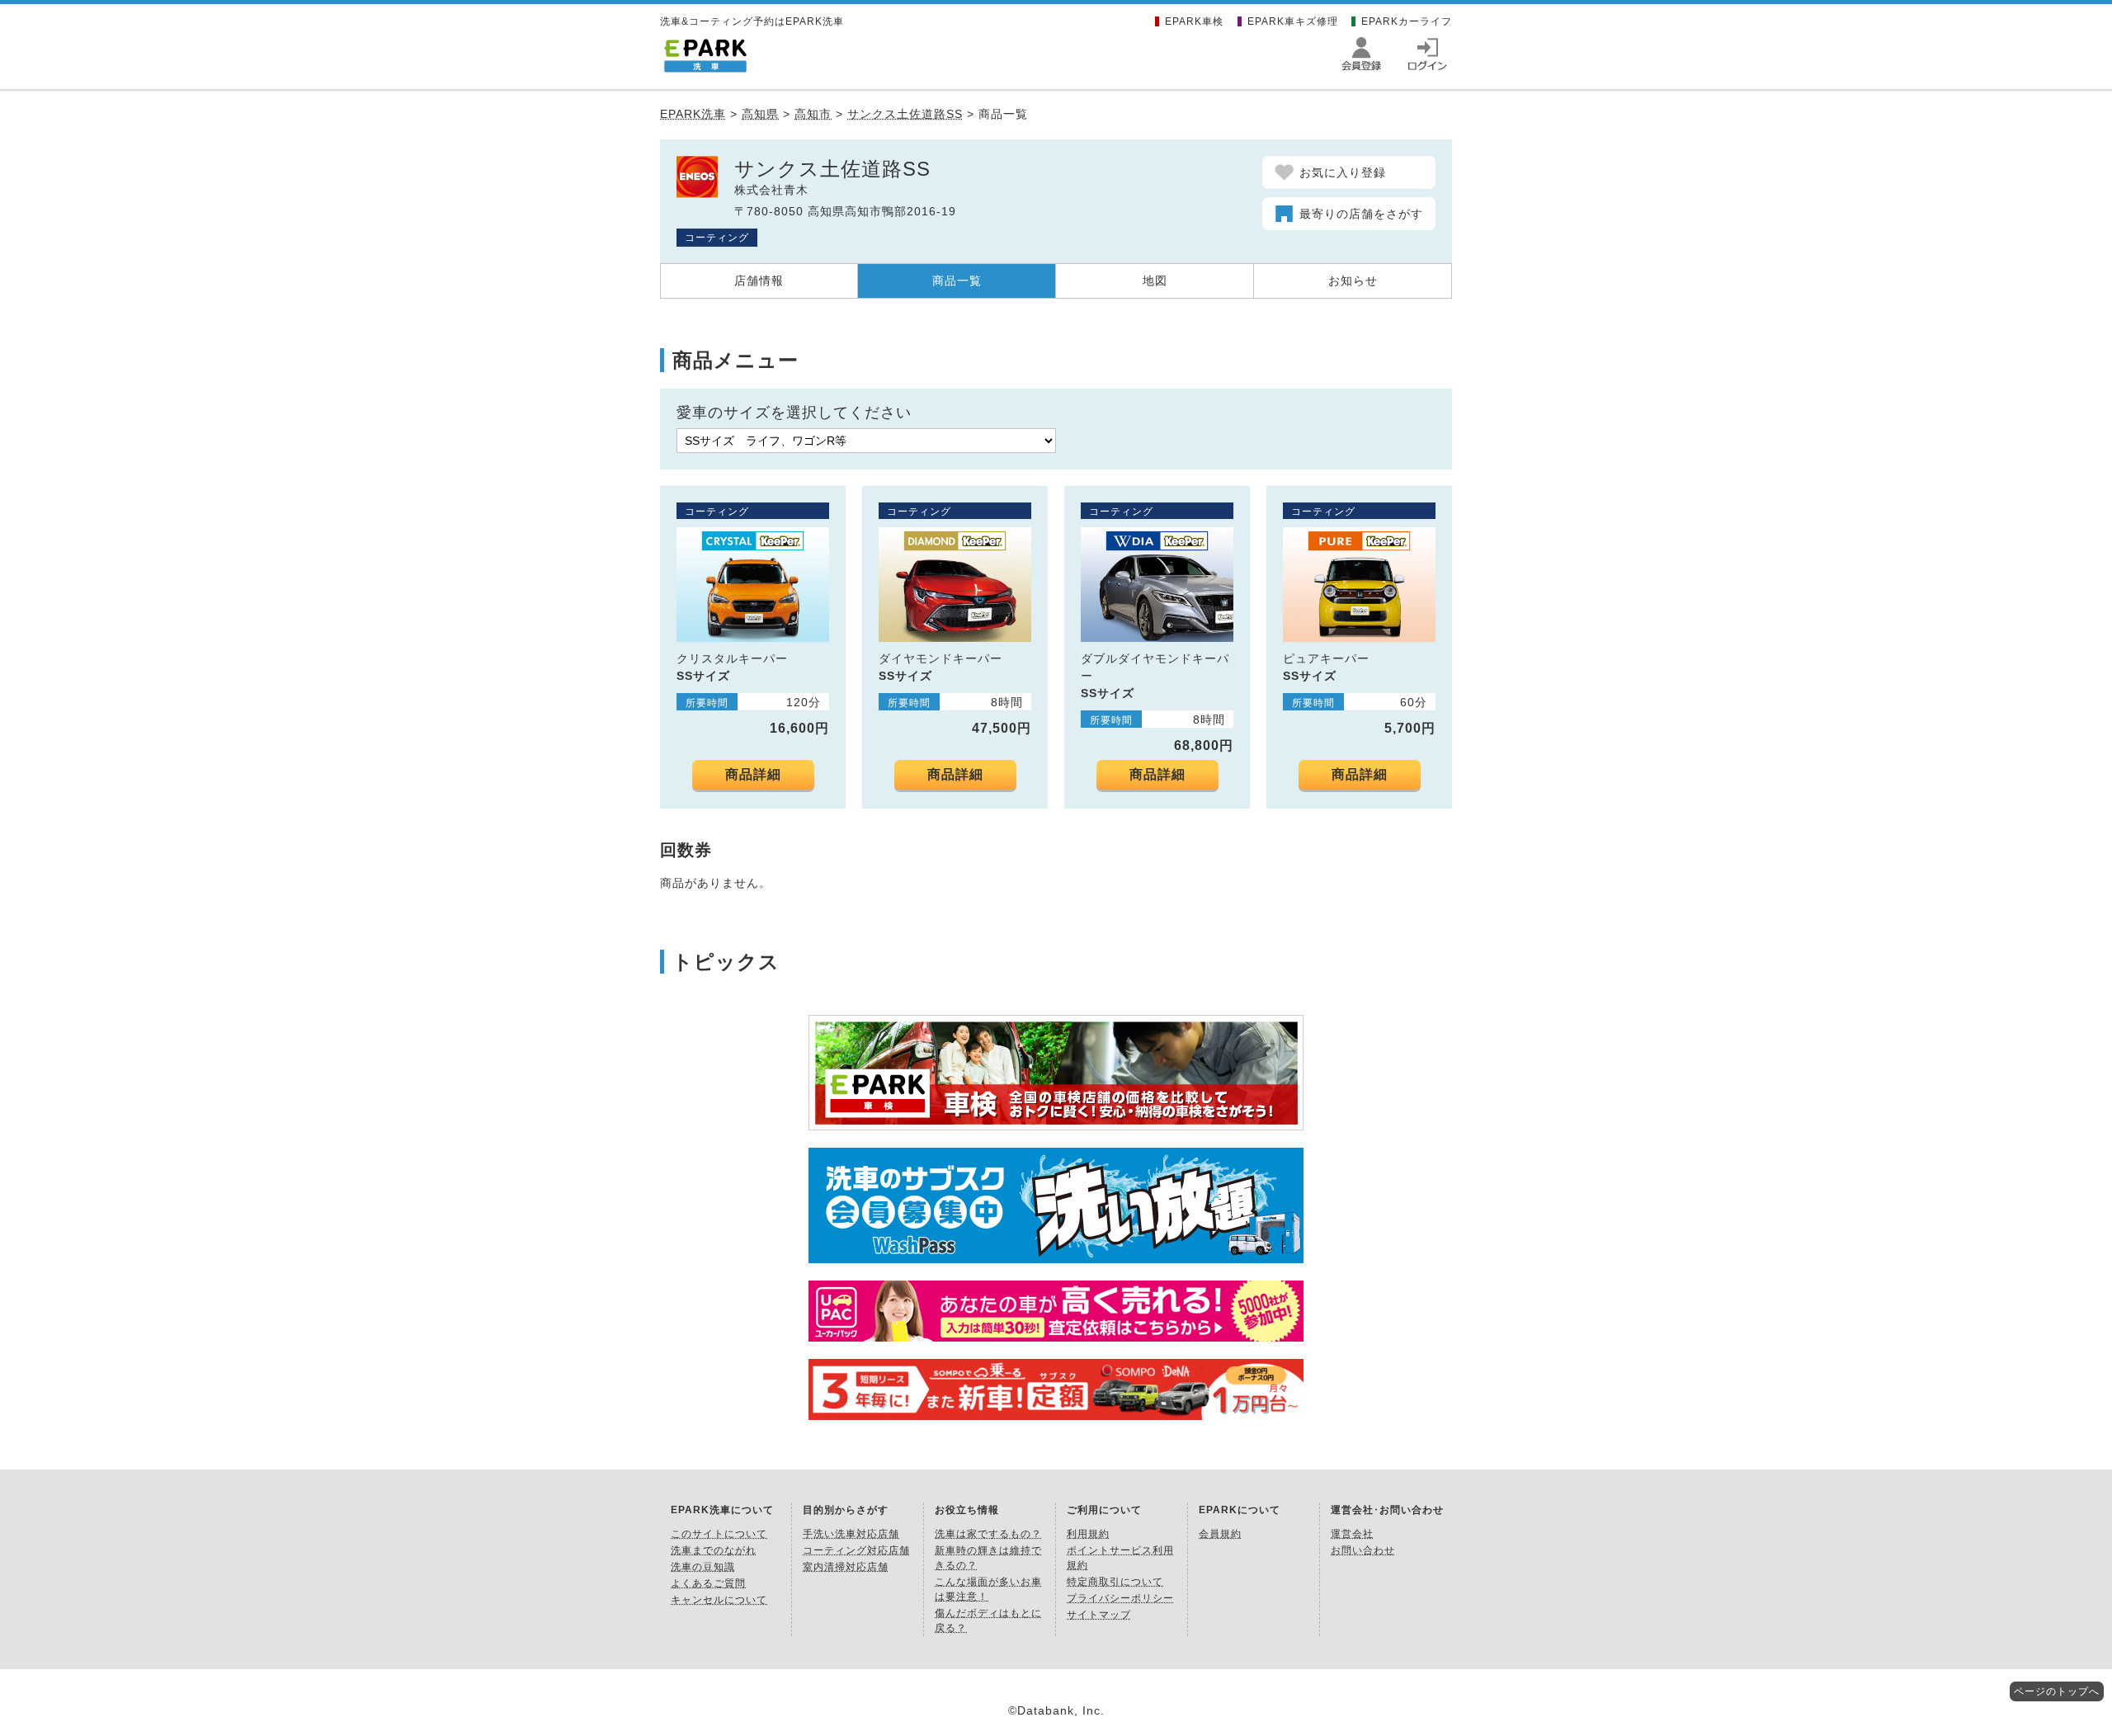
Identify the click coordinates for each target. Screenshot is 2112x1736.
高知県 (760, 114)
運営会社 (1352, 1534)
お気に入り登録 (1343, 172)
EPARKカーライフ (1407, 21)
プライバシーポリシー (1120, 1598)
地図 (1155, 281)
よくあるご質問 (708, 1583)
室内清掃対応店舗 (846, 1567)
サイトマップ (1099, 1615)
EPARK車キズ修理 (1293, 21)
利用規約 (1088, 1534)
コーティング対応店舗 (856, 1550)
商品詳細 (753, 774)
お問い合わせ (1363, 1550)
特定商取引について (1115, 1582)
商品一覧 (957, 281)
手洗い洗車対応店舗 (851, 1534)
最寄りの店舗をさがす (1361, 214)
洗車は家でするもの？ (988, 1534)
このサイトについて (719, 1534)
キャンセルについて (719, 1600)
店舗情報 (759, 281)
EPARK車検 (1194, 21)
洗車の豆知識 (703, 1567)
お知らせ (1353, 281)
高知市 (813, 114)
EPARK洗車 (693, 114)
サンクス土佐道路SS (905, 114)
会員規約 (1220, 1534)
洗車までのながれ (714, 1550)
